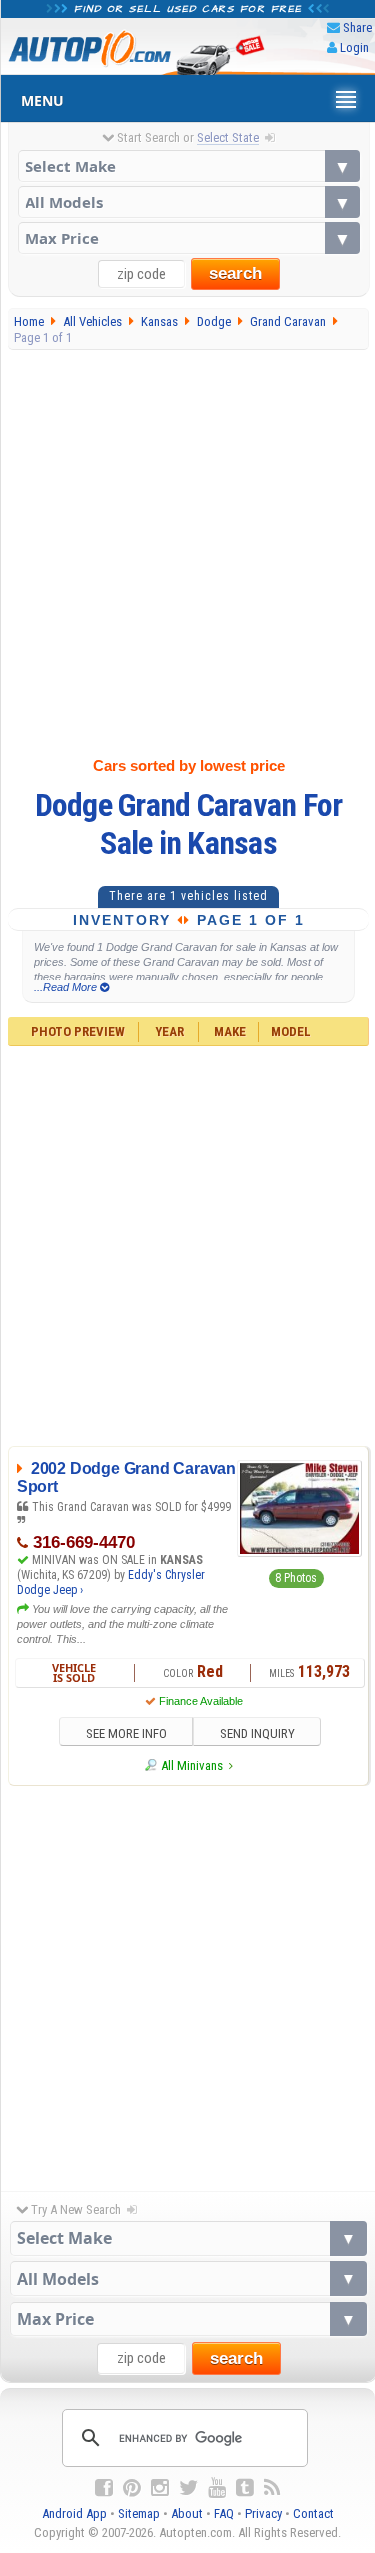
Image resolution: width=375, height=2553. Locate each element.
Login (354, 47)
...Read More (67, 987)
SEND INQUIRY (257, 1733)
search (235, 273)
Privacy (263, 2513)
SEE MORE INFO (126, 1733)
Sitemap (139, 2513)
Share (357, 27)
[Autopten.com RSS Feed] (272, 2488)
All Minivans (192, 1765)
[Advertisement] (187, 548)
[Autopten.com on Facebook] (104, 2488)
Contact (313, 2513)
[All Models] (189, 202)
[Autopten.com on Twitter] (188, 2488)
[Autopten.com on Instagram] (160, 2488)
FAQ (224, 2513)
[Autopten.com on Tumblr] (245, 2488)
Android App (74, 2513)
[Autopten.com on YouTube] (217, 2488)
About (187, 2513)
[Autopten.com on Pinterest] (132, 2488)
